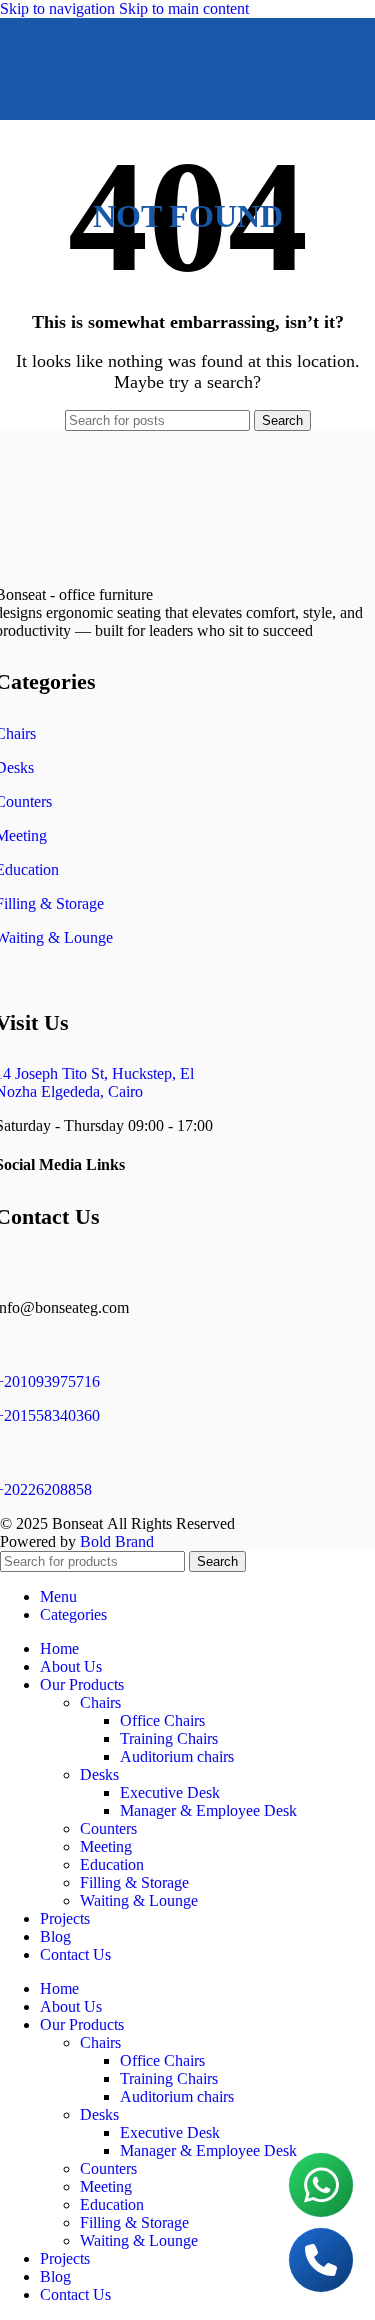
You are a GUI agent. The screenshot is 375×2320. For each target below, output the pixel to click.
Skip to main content (184, 8)
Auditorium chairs (177, 1756)
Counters (108, 1828)
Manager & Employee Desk (208, 1810)
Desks (99, 1774)
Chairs (100, 1702)
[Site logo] (138, 124)
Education (112, 1864)
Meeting (106, 1846)
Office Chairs (162, 1720)
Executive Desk (170, 1792)
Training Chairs (169, 1738)
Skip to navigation (59, 8)
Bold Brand (117, 1541)
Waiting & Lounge (139, 1900)
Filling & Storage (134, 1882)
